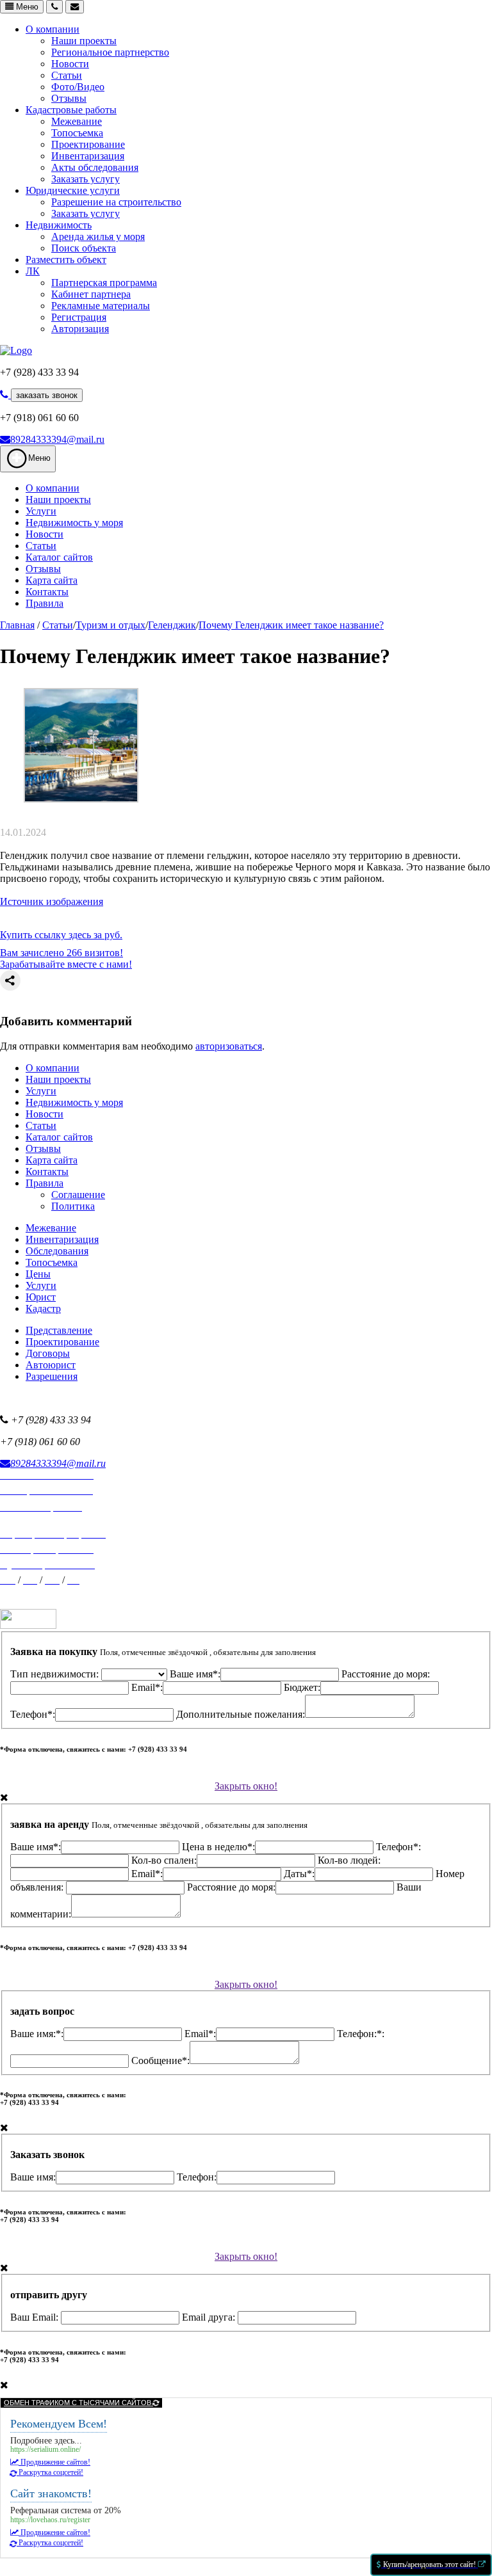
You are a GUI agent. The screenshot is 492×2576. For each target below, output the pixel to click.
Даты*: (299, 1874)
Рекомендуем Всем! (59, 2424)
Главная (17, 625)
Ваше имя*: (195, 1674)
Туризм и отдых (111, 625)
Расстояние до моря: (231, 1887)
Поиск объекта (84, 248)
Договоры (48, 1353)
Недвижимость (59, 225)
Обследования (57, 1251)
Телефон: (197, 2177)
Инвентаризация (88, 156)
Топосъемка (77, 133)
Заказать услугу (86, 179)
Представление (59, 1330)
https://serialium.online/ (45, 2450)
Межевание (77, 121)
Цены (38, 1274)
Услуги (41, 511)
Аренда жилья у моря (98, 236)
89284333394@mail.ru (57, 439)
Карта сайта (52, 580)
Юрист (41, 1297)
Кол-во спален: (164, 1860)
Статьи (67, 75)
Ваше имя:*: (37, 2034)
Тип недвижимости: (56, 1674)
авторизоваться (229, 1046)
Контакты (47, 592)
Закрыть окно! (246, 1786)
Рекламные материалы (101, 306)
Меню (26, 7)
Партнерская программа (104, 283)
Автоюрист (51, 1365)
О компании (53, 29)
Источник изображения (52, 901)
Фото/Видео (78, 87)
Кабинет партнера (91, 294)
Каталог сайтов (59, 557)
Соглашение (78, 1195)
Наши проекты (84, 41)
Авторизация (80, 329)
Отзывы (69, 98)
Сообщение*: (160, 2060)
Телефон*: (33, 1714)
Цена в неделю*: (218, 1847)
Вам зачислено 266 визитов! (61, 953)
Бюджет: (302, 1687)
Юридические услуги (73, 190)
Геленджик (172, 625)
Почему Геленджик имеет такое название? (291, 625)
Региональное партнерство (110, 52)
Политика (73, 1206)
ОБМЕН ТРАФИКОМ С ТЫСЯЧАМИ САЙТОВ (78, 2403)
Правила (45, 603)
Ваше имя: (33, 2177)
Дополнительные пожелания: (241, 1714)
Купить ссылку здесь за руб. (61, 935)
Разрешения (52, 1376)
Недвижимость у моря (74, 523)
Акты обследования (95, 167)
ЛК (33, 271)
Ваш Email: (36, 2317)
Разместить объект (66, 260)
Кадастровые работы (71, 110)
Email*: (147, 1687)
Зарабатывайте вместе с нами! (66, 964)
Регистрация (79, 317)
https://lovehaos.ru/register (50, 2520)
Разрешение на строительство (116, 202)
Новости (70, 64)
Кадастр (43, 1308)
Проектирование (88, 144)
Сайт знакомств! (51, 2493)
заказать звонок (47, 395)
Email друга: (210, 2317)
